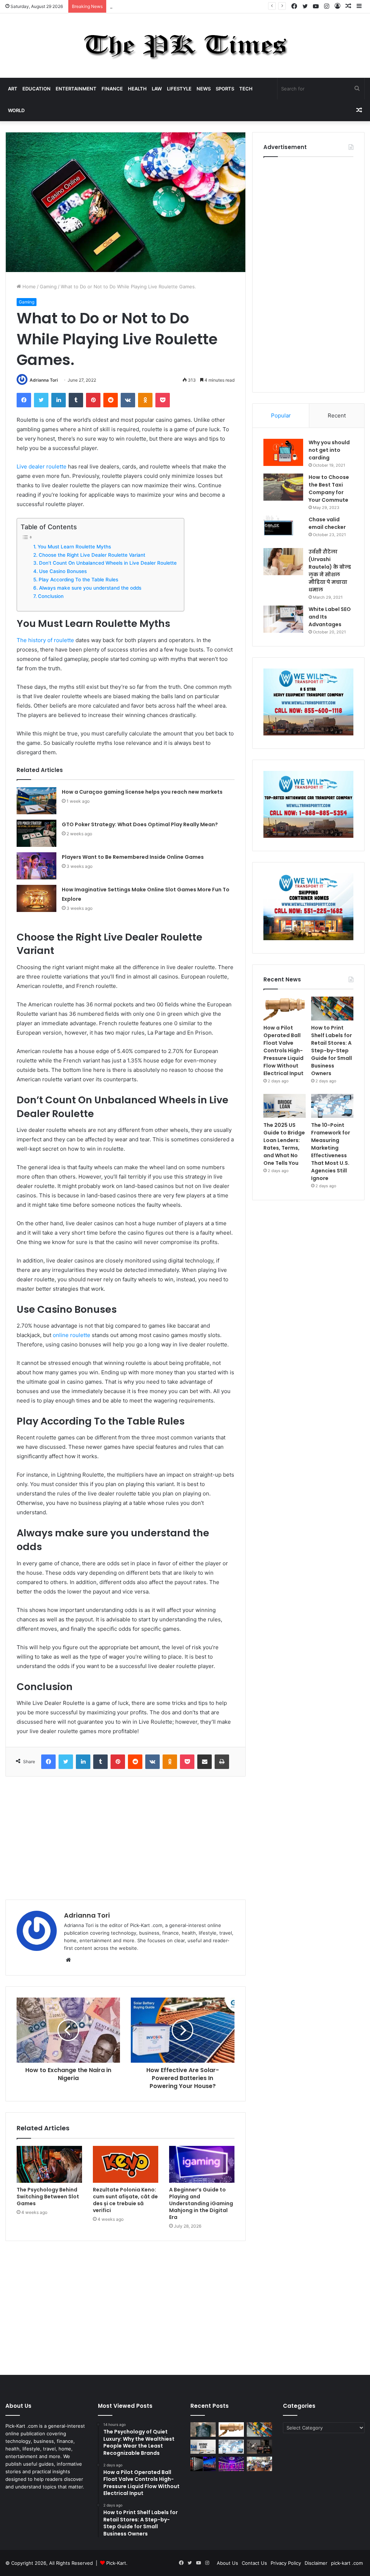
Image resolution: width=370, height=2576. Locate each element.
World (16, 110)
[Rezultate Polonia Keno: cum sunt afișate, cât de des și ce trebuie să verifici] (126, 2164)
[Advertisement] (126, 1838)
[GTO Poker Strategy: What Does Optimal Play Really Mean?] (36, 833)
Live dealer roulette (42, 466)
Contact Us (254, 2563)
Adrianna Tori (44, 380)
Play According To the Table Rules (78, 580)
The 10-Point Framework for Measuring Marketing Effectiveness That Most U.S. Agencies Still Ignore (331, 1152)
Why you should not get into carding (329, 450)
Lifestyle (179, 89)
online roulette (72, 1335)
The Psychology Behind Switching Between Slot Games (48, 2197)
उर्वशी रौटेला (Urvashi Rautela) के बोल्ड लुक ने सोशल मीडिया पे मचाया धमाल (330, 571)
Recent (337, 415)
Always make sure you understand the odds (90, 588)
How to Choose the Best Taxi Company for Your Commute (329, 489)
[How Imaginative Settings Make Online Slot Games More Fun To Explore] (36, 898)
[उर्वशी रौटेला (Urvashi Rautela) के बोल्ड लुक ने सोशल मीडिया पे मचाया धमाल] (283, 562)
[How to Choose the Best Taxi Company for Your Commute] (283, 487)
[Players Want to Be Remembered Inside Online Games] (36, 866)
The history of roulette (45, 640)
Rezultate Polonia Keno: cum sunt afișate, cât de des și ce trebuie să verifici (125, 2200)
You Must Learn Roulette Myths (74, 547)
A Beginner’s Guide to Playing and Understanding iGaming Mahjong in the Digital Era (201, 2203)
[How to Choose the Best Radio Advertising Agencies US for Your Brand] (259, 2447)
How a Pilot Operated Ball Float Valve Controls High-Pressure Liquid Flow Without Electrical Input (220, 6)
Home (28, 287)
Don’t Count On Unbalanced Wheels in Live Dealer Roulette (108, 563)
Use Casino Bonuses (63, 571)
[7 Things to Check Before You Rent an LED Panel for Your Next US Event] (231, 2464)
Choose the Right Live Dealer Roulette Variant (92, 555)
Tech (246, 89)
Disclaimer (316, 2563)
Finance (112, 89)
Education (36, 89)
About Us (227, 2563)
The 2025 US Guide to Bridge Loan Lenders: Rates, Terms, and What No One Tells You (284, 1144)
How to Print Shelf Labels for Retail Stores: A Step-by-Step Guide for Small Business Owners (332, 1051)
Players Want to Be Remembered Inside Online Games (133, 857)
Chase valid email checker (327, 523)
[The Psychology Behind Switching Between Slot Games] (49, 2164)
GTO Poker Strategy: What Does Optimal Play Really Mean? (140, 824)
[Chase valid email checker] (283, 529)
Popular (281, 415)
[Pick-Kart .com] (185, 46)
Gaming (48, 287)
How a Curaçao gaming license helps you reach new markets (142, 792)
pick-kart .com (347, 2563)
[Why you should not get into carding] (283, 452)
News (204, 89)
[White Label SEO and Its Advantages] (283, 619)
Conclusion (51, 596)
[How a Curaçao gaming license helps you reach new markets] (36, 801)
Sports (225, 89)
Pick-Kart (116, 2563)
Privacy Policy (286, 2563)
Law (157, 89)
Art (13, 89)
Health (137, 89)
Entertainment (76, 89)
